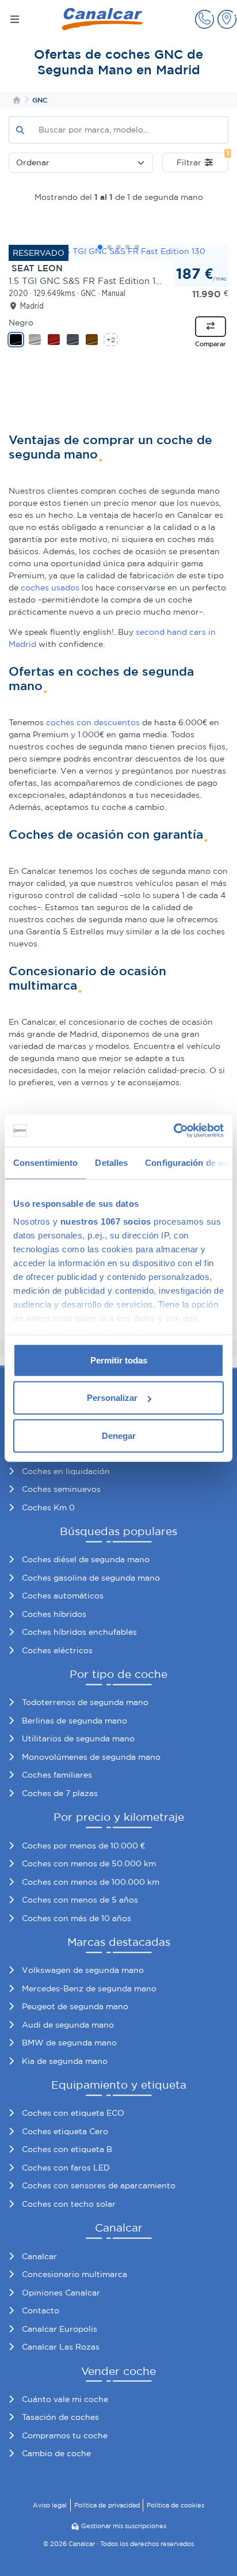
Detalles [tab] (111, 1162)
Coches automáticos (63, 1596)
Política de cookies (175, 2505)
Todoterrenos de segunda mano (85, 1702)
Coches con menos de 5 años (80, 1900)
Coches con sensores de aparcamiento (99, 2185)
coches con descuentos (93, 722)
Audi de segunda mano (68, 2025)
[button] (204, 19)
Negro (21, 323)
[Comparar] (211, 327)
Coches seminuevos (61, 1489)
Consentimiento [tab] (45, 1162)
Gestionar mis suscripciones (124, 2526)
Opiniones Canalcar (61, 2293)
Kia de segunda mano (65, 2061)
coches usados (50, 588)
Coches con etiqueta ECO (73, 2113)
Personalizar (112, 1398)
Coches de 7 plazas (60, 1793)
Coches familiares (57, 1775)
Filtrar (202, 160)
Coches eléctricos (57, 1650)
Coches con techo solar (69, 2204)
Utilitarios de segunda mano (78, 1738)
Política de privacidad (107, 2505)
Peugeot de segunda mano (75, 2006)
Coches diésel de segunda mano (86, 1559)
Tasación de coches (60, 2417)
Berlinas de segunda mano (74, 1721)
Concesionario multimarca (74, 2274)
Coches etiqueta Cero (65, 2131)
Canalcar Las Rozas (61, 2347)
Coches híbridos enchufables (79, 1632)
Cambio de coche (56, 2453)
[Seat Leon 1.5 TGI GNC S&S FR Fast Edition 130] (118, 251)
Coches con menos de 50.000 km (89, 1863)
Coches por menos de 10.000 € (83, 1846)
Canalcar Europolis (60, 2329)
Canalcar (39, 2256)
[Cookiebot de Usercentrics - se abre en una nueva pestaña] (173, 1131)
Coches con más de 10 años (77, 1918)
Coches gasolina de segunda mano (91, 1578)
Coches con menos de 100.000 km (91, 1882)
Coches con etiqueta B (67, 2149)
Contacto (41, 2310)
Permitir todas (119, 1360)
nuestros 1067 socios (106, 1221)
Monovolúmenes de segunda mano (91, 1757)
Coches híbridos (54, 1614)
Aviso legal (50, 2505)
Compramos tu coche (65, 2435)
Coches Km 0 (48, 1507)
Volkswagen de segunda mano (83, 1970)
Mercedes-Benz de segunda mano (89, 1988)
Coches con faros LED (66, 2168)
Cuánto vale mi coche (65, 2399)
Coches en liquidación (66, 1471)
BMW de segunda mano (69, 2043)
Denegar (119, 1435)
